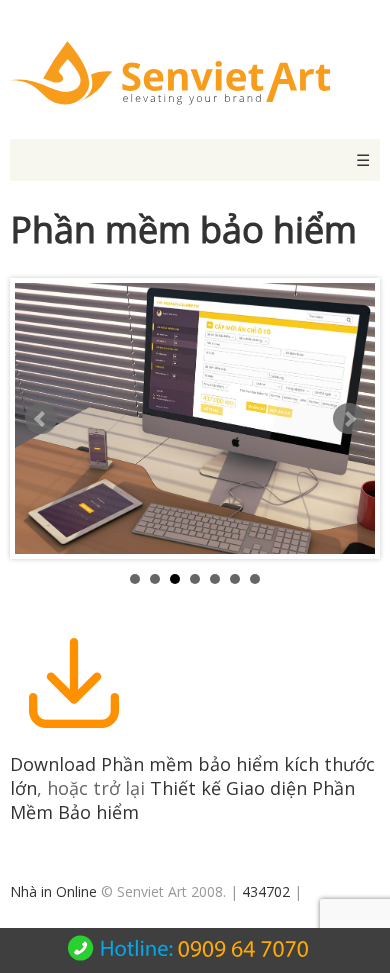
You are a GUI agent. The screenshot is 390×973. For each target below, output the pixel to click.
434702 (266, 891)
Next (349, 419)
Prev (41, 419)
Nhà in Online (53, 891)
